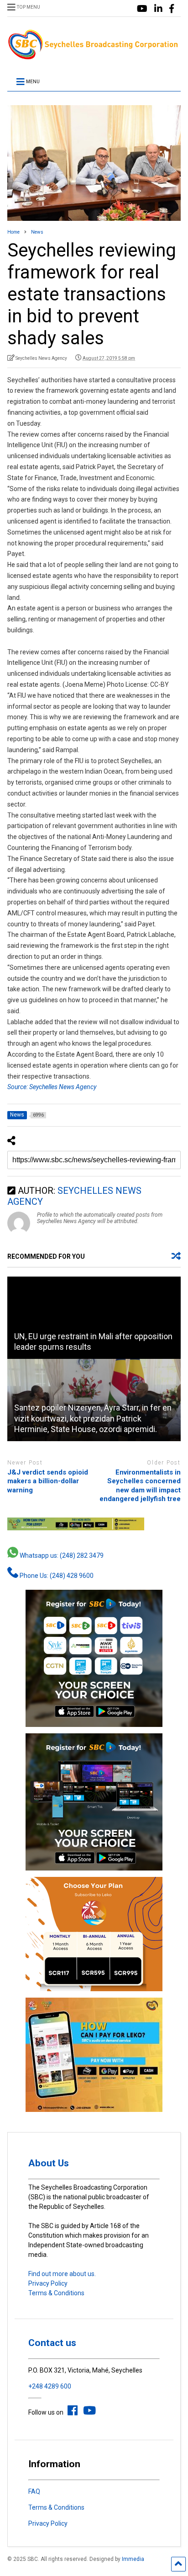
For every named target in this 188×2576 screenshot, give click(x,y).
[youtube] (142, 9)
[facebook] (172, 9)
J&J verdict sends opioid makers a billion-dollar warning (48, 1481)
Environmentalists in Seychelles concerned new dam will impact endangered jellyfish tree (140, 1486)
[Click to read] (94, 1318)
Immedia (133, 2559)
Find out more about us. (62, 2274)
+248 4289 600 (50, 2386)
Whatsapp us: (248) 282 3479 (61, 1555)
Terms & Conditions (56, 2293)
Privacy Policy (48, 2283)
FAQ (34, 2491)
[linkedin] (158, 9)
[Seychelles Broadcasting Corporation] (94, 57)
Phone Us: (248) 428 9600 (56, 1576)
